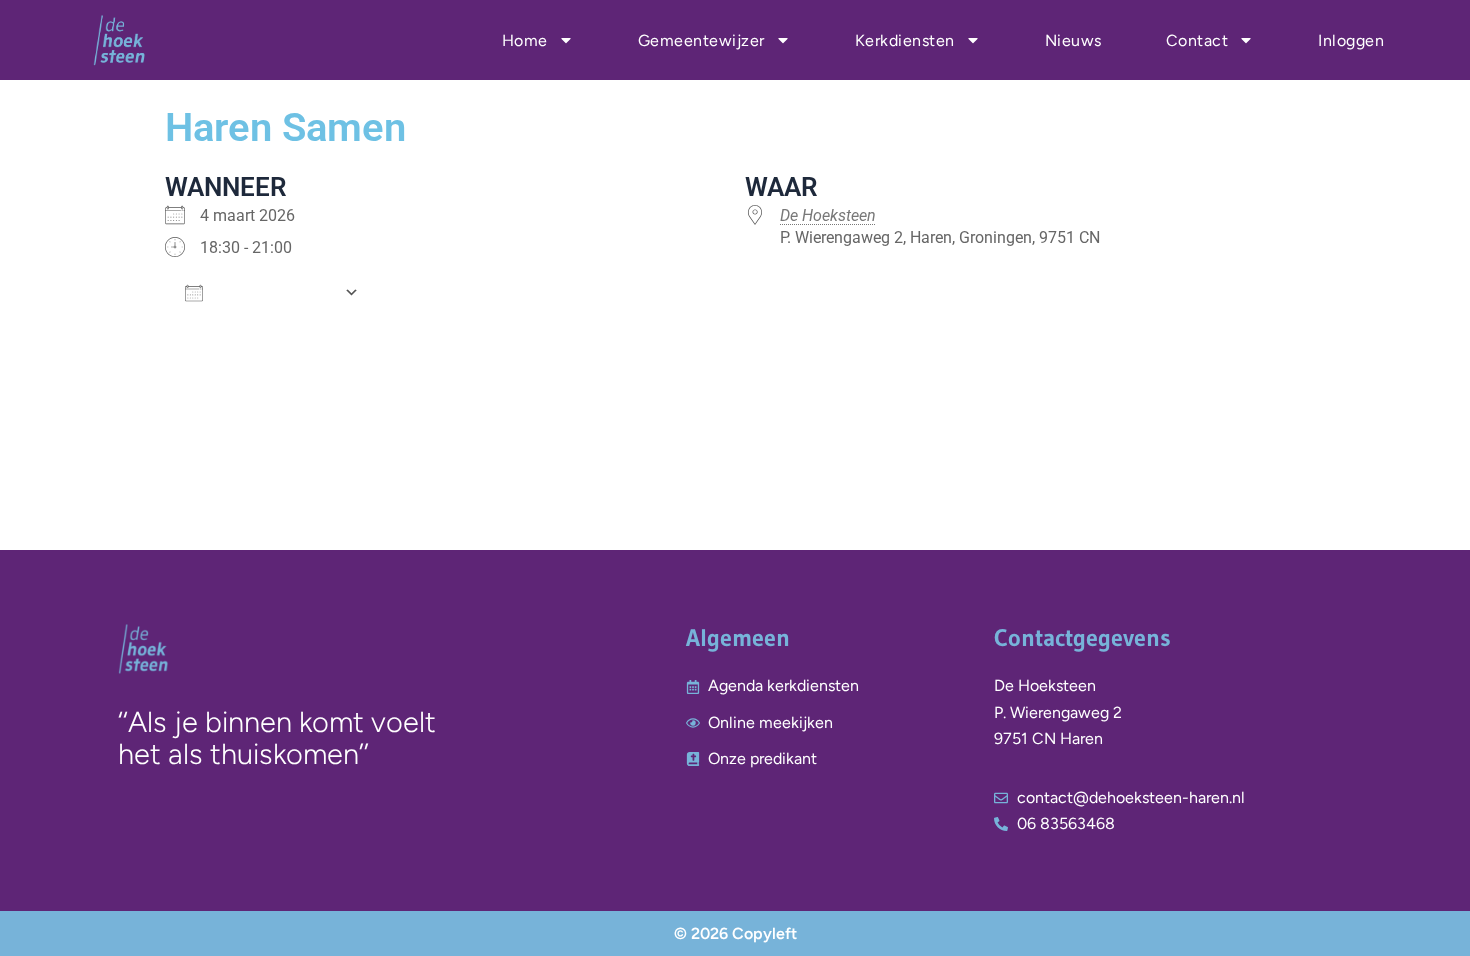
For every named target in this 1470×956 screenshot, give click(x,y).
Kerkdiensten (905, 40)
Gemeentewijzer (701, 40)
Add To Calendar (273, 292)
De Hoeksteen (828, 215)
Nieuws (1073, 40)
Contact (1197, 40)
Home (525, 40)
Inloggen (1351, 40)
